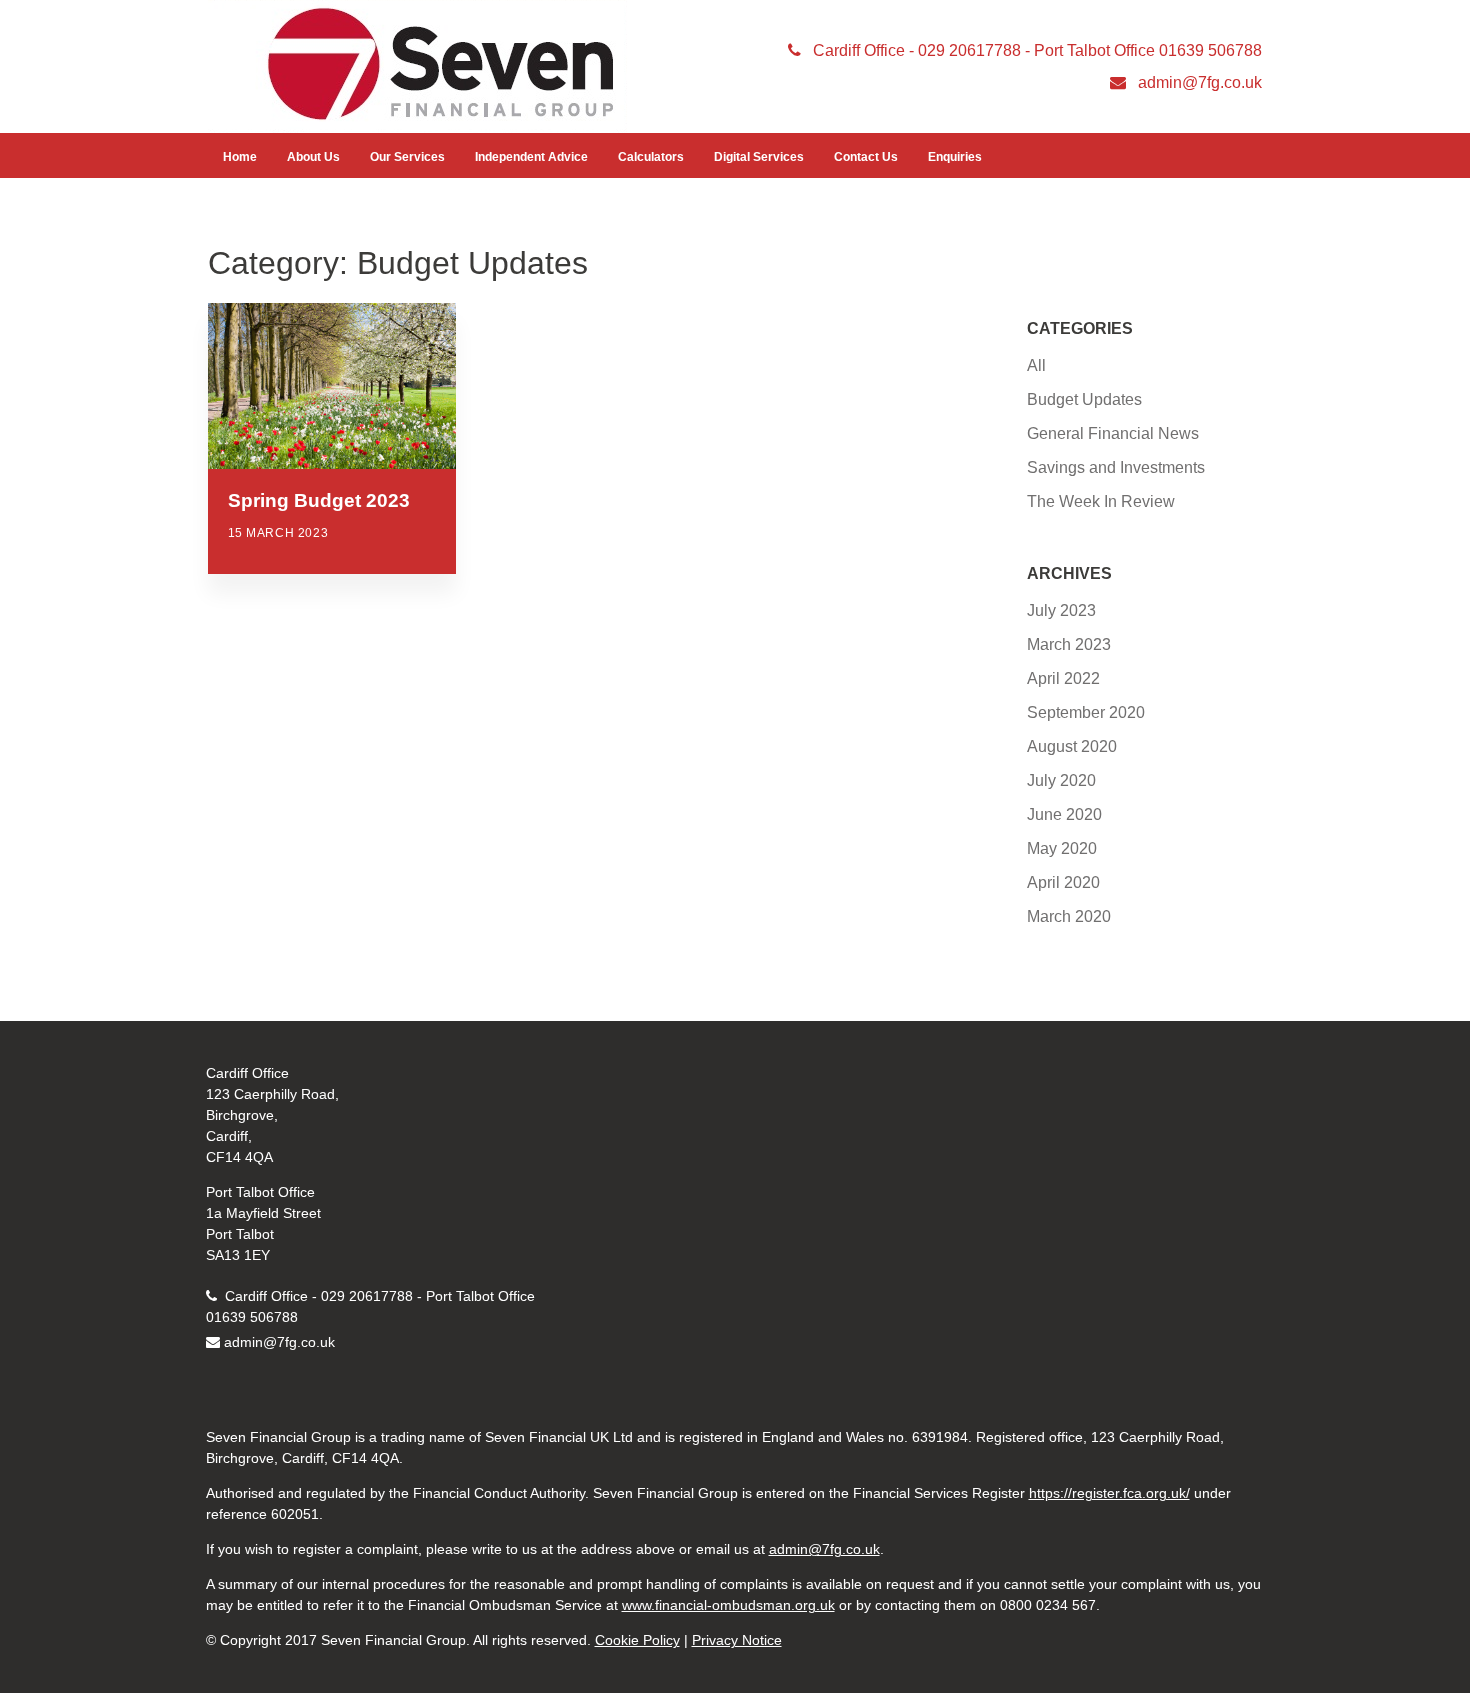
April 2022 (1063, 678)
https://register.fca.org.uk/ (1109, 1493)
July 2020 (1061, 780)
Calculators (651, 157)
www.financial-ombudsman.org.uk (728, 1605)
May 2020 (1062, 848)
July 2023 (1061, 610)
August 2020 (1072, 746)
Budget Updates (1084, 399)
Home (240, 157)
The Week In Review (1101, 501)
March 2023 (1069, 644)
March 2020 (1069, 916)
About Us (313, 157)
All (1036, 365)
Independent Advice (531, 157)
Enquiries (955, 157)
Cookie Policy (637, 1640)
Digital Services (759, 157)
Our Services (407, 157)
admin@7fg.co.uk (279, 1342)
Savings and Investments (1116, 467)
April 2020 (1063, 882)
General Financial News (1113, 433)
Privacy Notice (737, 1640)
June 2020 (1064, 814)
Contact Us (866, 157)
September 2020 (1086, 712)
